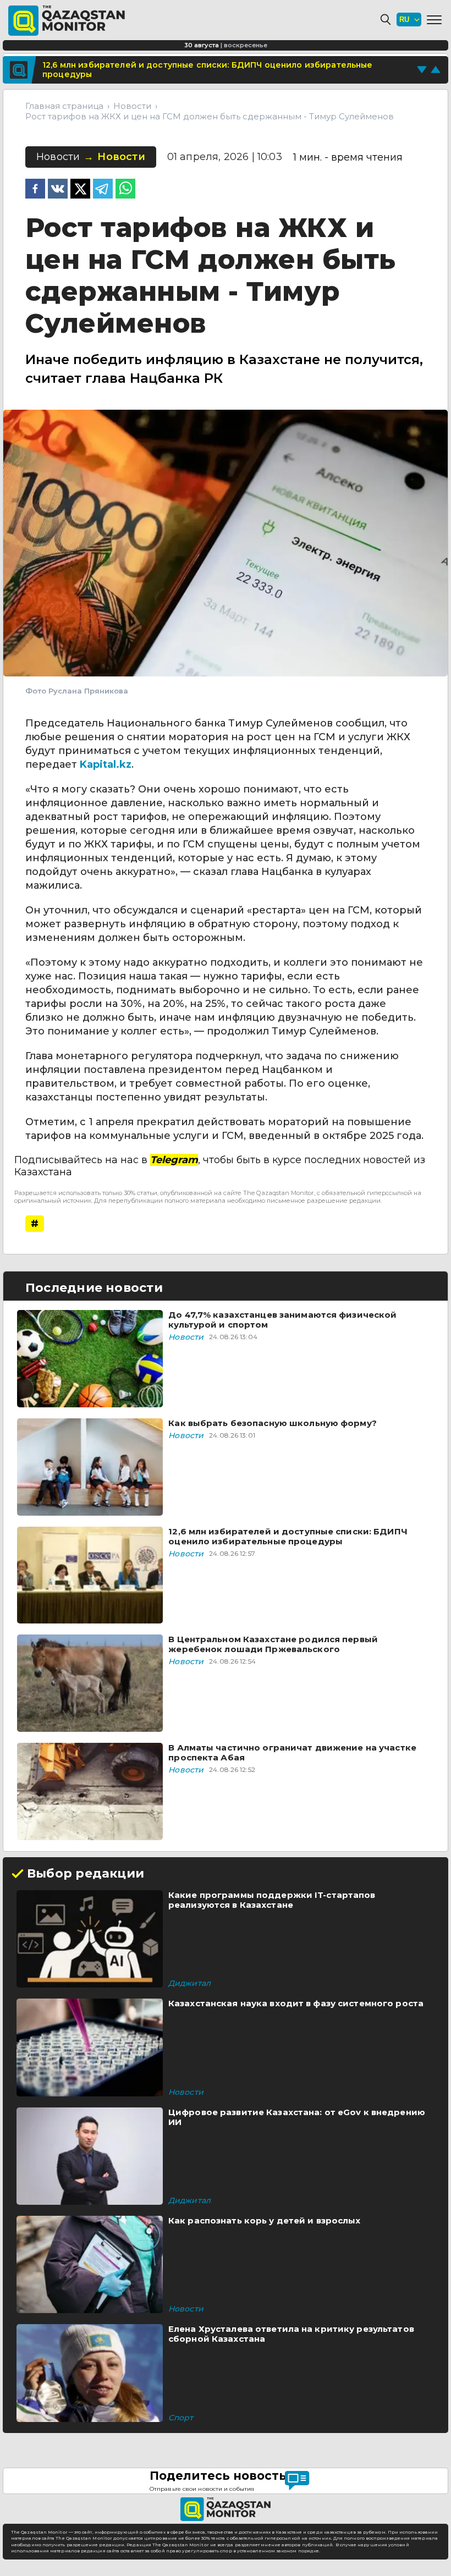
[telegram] (103, 190)
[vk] (58, 190)
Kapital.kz (106, 764)
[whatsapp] (125, 190)
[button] (434, 20)
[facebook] (35, 190)
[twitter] (80, 190)
